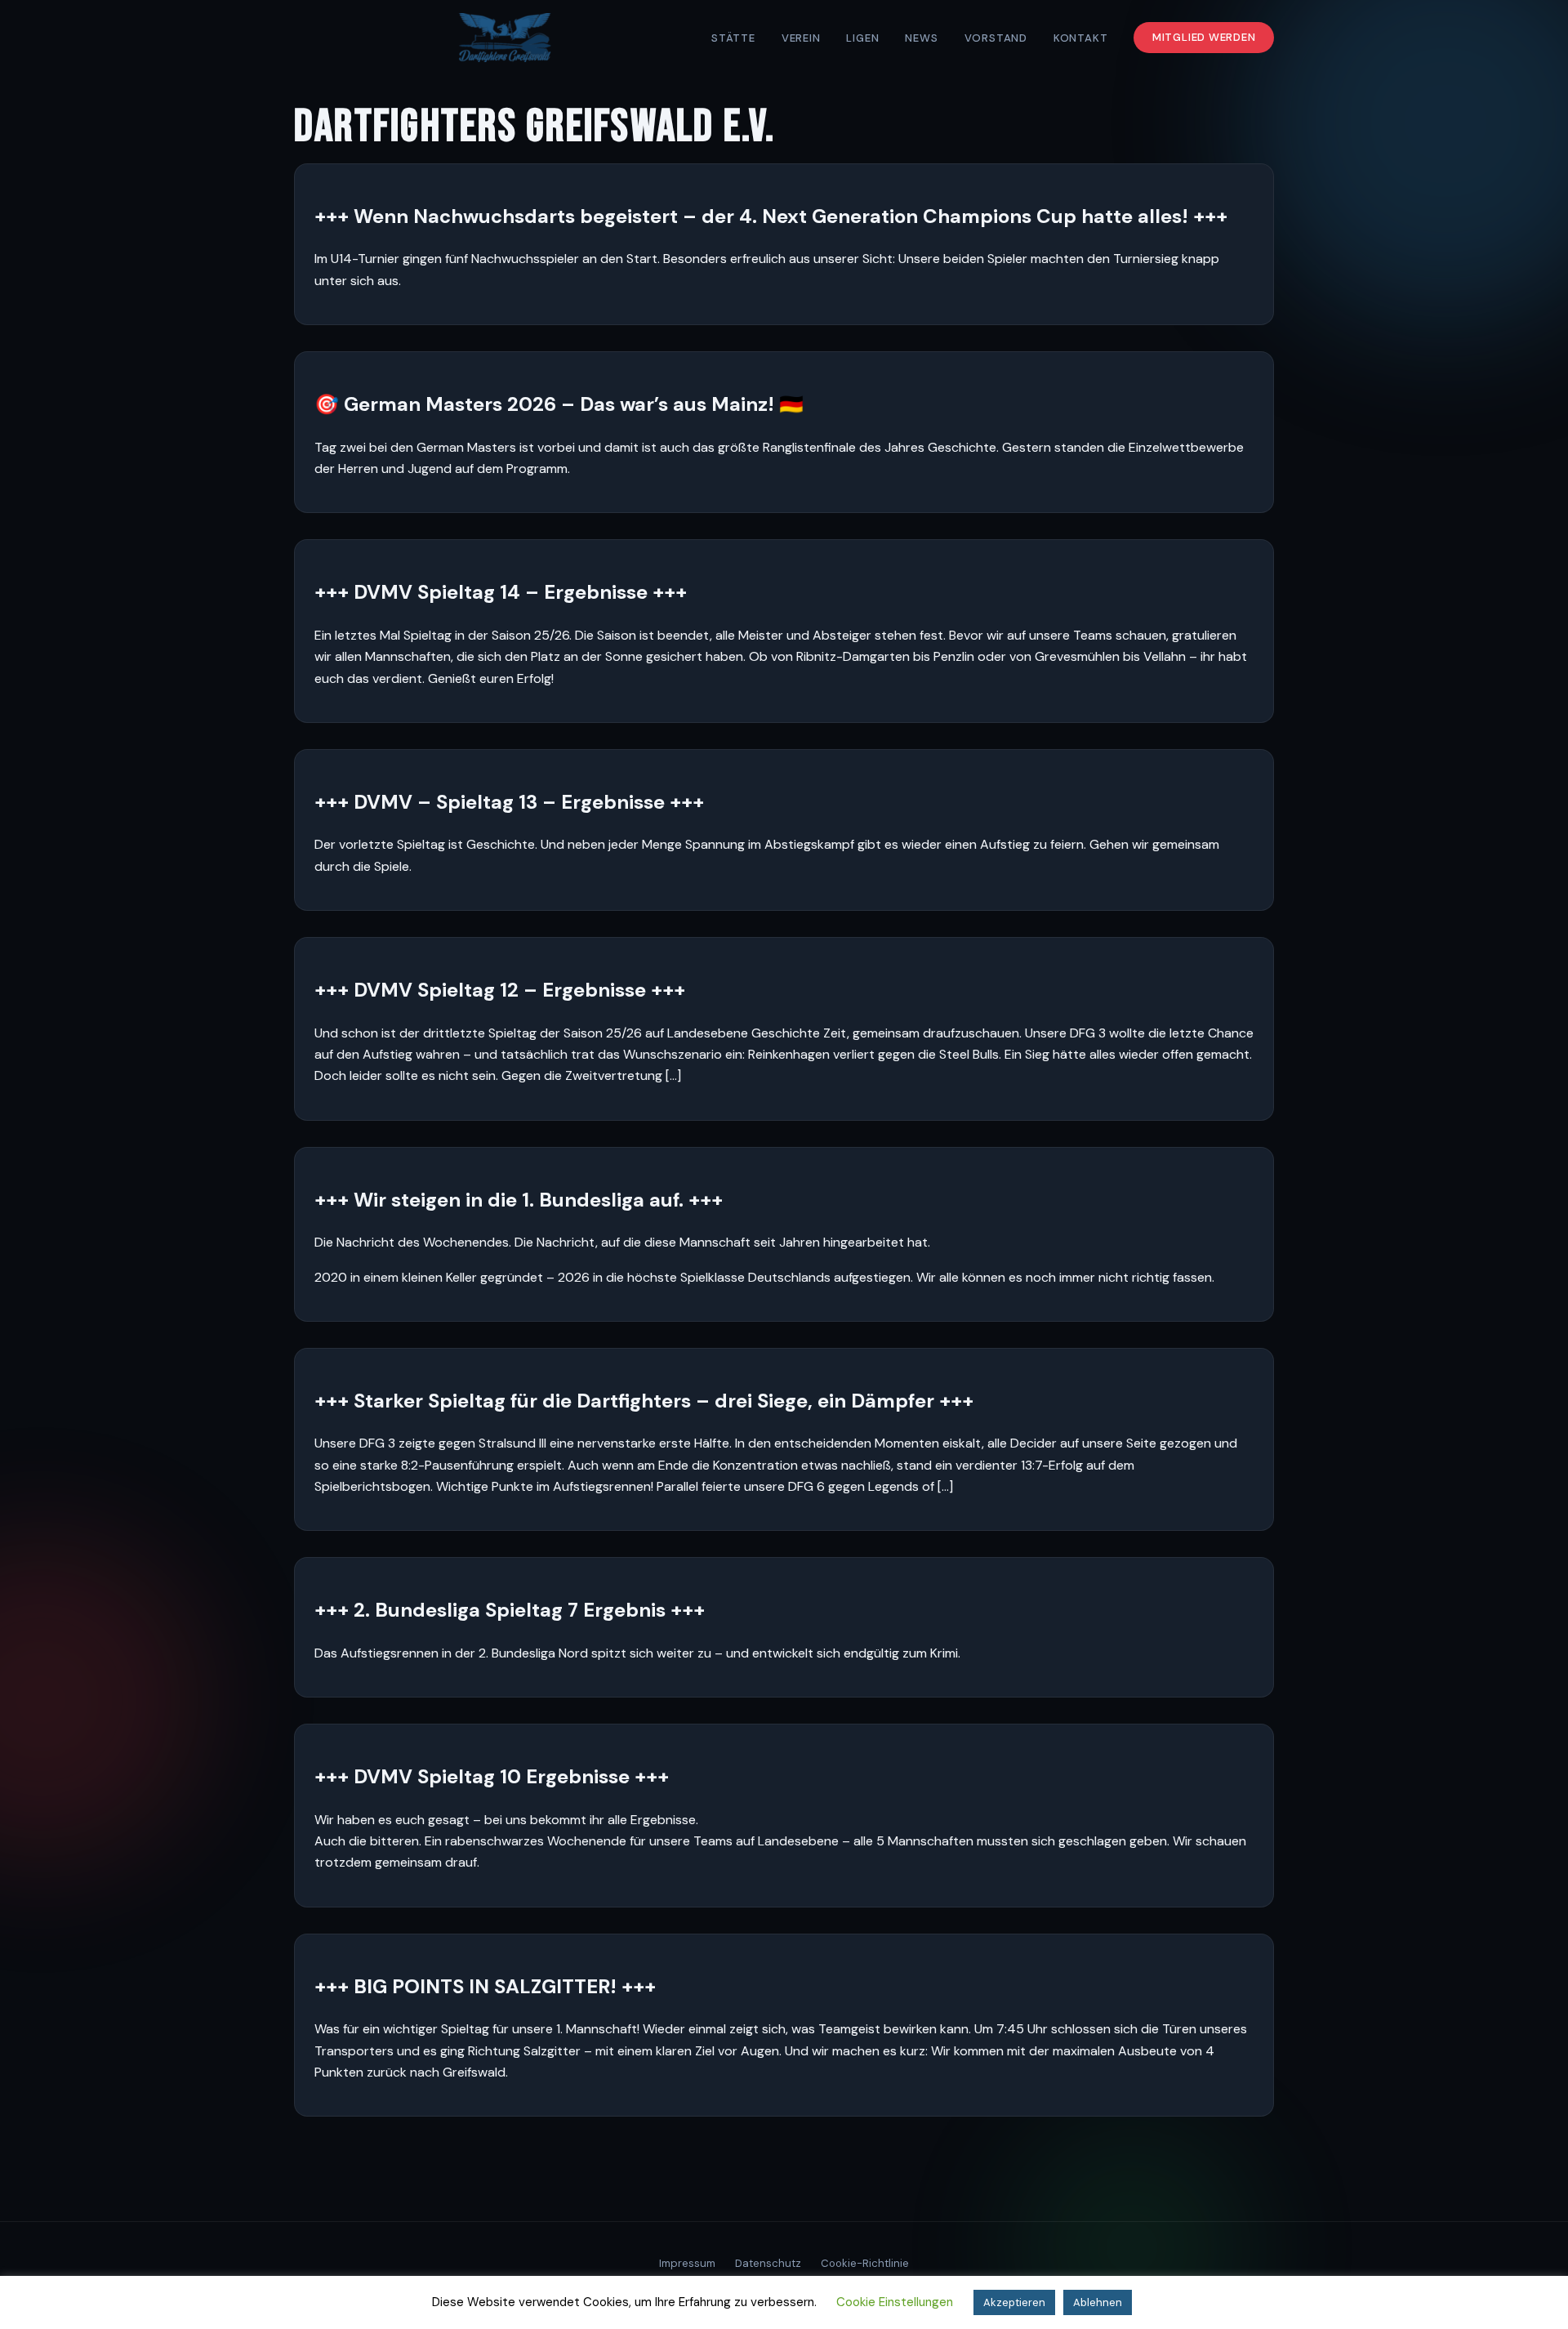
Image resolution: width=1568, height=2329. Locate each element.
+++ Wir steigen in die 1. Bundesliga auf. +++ (519, 1200)
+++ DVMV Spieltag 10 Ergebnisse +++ (492, 1776)
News (921, 38)
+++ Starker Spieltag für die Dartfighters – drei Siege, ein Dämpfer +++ (644, 1401)
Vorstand (996, 38)
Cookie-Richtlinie (865, 2263)
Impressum (687, 2263)
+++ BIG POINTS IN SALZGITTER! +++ (485, 1986)
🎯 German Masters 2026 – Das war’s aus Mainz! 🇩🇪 (559, 404)
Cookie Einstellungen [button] (895, 2302)
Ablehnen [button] (1098, 2302)
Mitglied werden (1204, 38)
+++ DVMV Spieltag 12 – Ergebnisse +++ (500, 990)
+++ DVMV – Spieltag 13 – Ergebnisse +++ (509, 802)
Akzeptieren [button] (1014, 2302)
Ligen (862, 38)
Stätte (733, 38)
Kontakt (1081, 38)
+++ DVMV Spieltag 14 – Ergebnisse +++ (501, 592)
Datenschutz (768, 2263)
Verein (801, 38)
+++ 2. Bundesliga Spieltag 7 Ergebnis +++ (510, 1610)
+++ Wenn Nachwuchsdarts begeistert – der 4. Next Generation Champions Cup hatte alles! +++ (771, 216)
